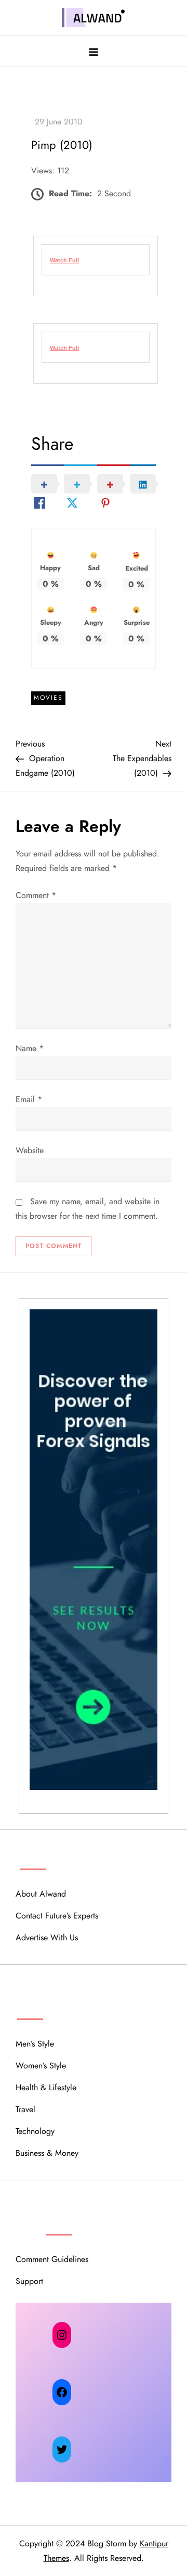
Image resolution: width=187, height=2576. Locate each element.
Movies (48, 698)
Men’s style (35, 2044)
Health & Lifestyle (46, 2087)
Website (30, 1150)
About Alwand (41, 1894)
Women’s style (41, 2066)
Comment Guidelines (52, 2259)
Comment (36, 895)
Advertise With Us (47, 1937)
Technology (35, 2131)
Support (29, 2281)
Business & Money (47, 2153)
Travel (25, 2109)
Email (29, 1099)
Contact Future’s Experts (57, 1916)
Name (30, 1048)
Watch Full (64, 348)
